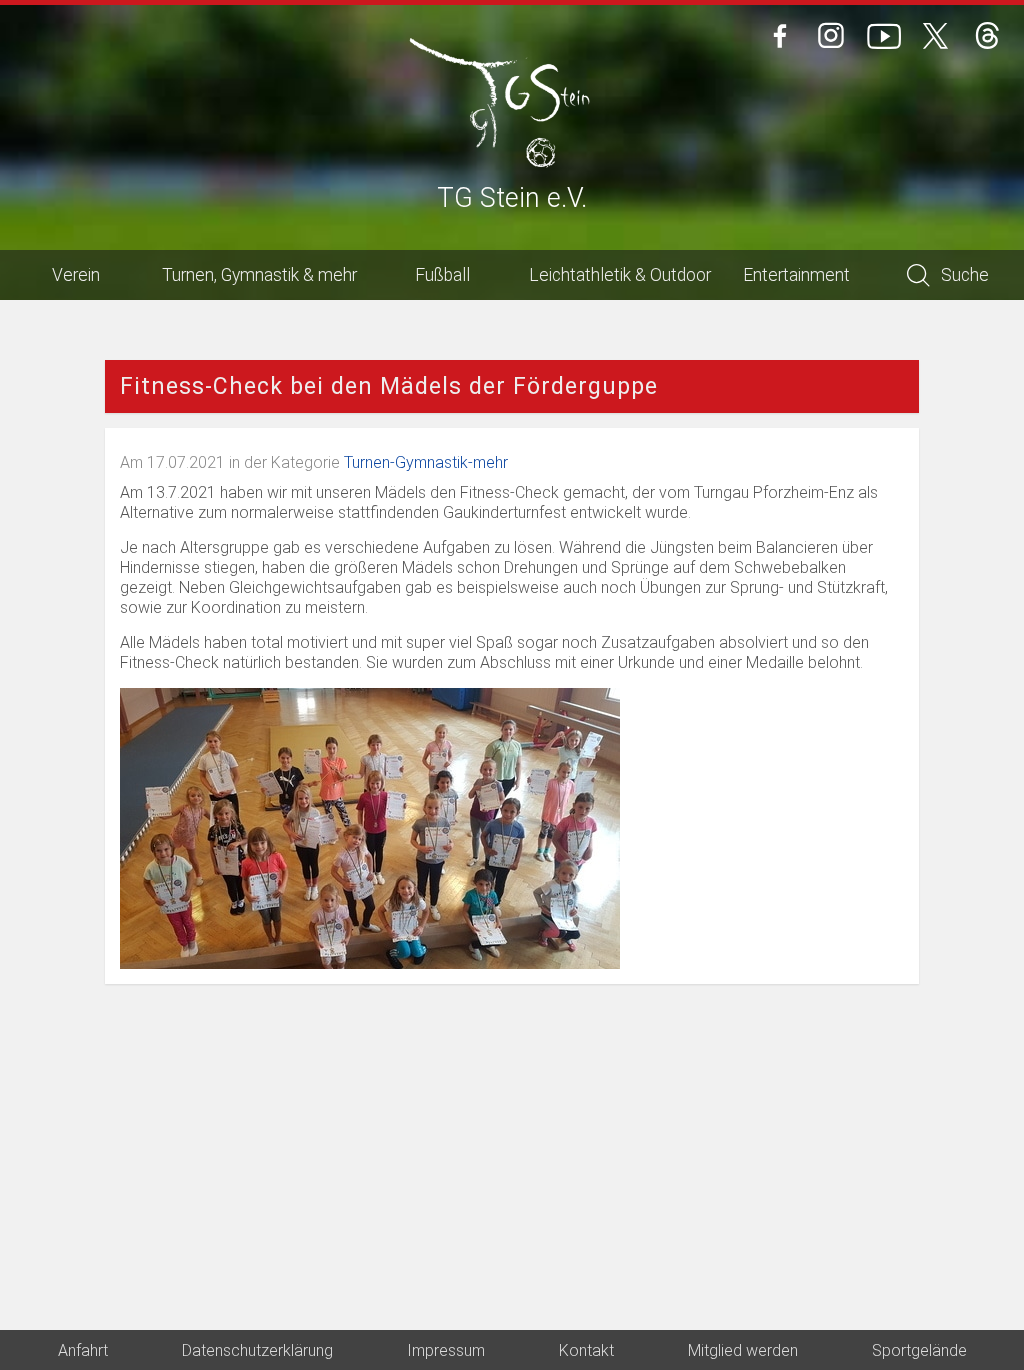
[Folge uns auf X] (936, 36)
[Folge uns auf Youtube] (884, 36)
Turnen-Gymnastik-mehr (426, 462)
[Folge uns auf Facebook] (780, 36)
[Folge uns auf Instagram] (832, 36)
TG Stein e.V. (512, 199)
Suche (965, 275)
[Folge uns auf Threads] (988, 36)
